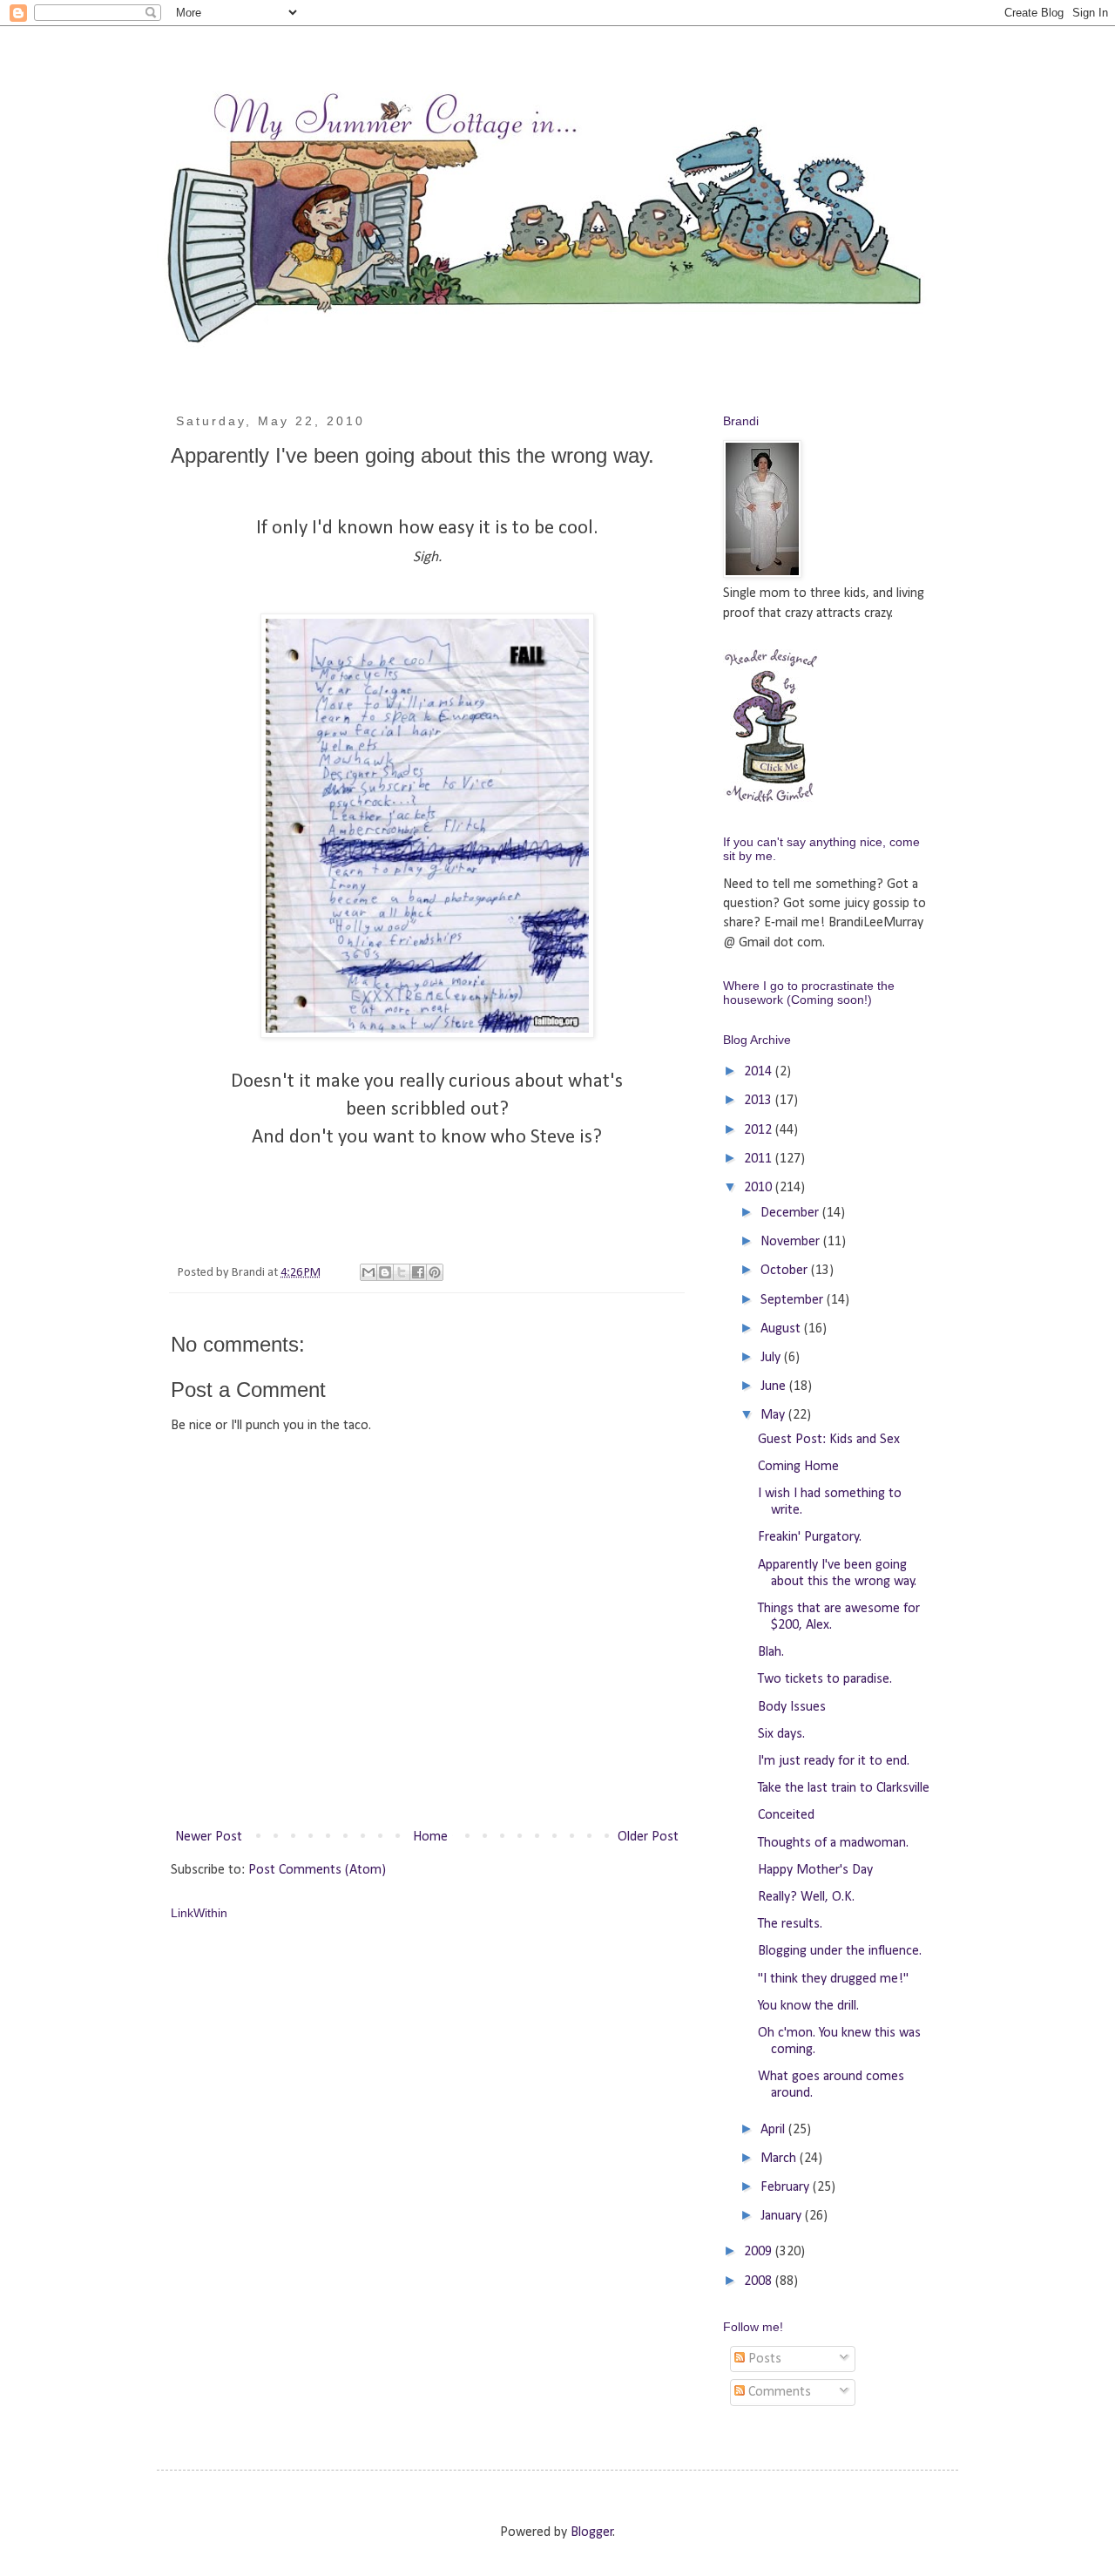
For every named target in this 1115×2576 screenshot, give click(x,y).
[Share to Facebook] (418, 1272)
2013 (760, 1101)
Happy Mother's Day (815, 1870)
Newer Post (209, 1837)
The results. (790, 1924)
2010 (760, 1188)
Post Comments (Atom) (317, 1870)
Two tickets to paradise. (825, 1679)
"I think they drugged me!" (833, 1979)
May (774, 1415)
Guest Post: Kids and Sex (829, 1440)
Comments (778, 2392)
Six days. (781, 1734)
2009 (760, 2252)
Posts (763, 2359)
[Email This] (368, 1272)
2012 (760, 1130)
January (783, 2216)
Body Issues (792, 1707)
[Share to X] (402, 1272)
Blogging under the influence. (840, 1951)
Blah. (771, 1652)
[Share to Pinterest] (435, 1272)
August (782, 1329)
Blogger (592, 2532)
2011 (760, 1159)
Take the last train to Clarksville (844, 1788)
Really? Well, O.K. (806, 1897)
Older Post (648, 1837)
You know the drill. (808, 2006)
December (791, 1213)
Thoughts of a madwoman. (833, 1843)
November (792, 1242)
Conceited (786, 1815)
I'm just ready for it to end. (834, 1761)
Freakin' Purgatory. (810, 1537)
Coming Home (798, 1467)
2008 (760, 2281)
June (775, 1386)
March (780, 2159)
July (772, 1358)
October (786, 1271)
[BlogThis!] (385, 1272)
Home (430, 1837)
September (794, 1300)
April (774, 2130)
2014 (760, 1072)
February (787, 2187)
